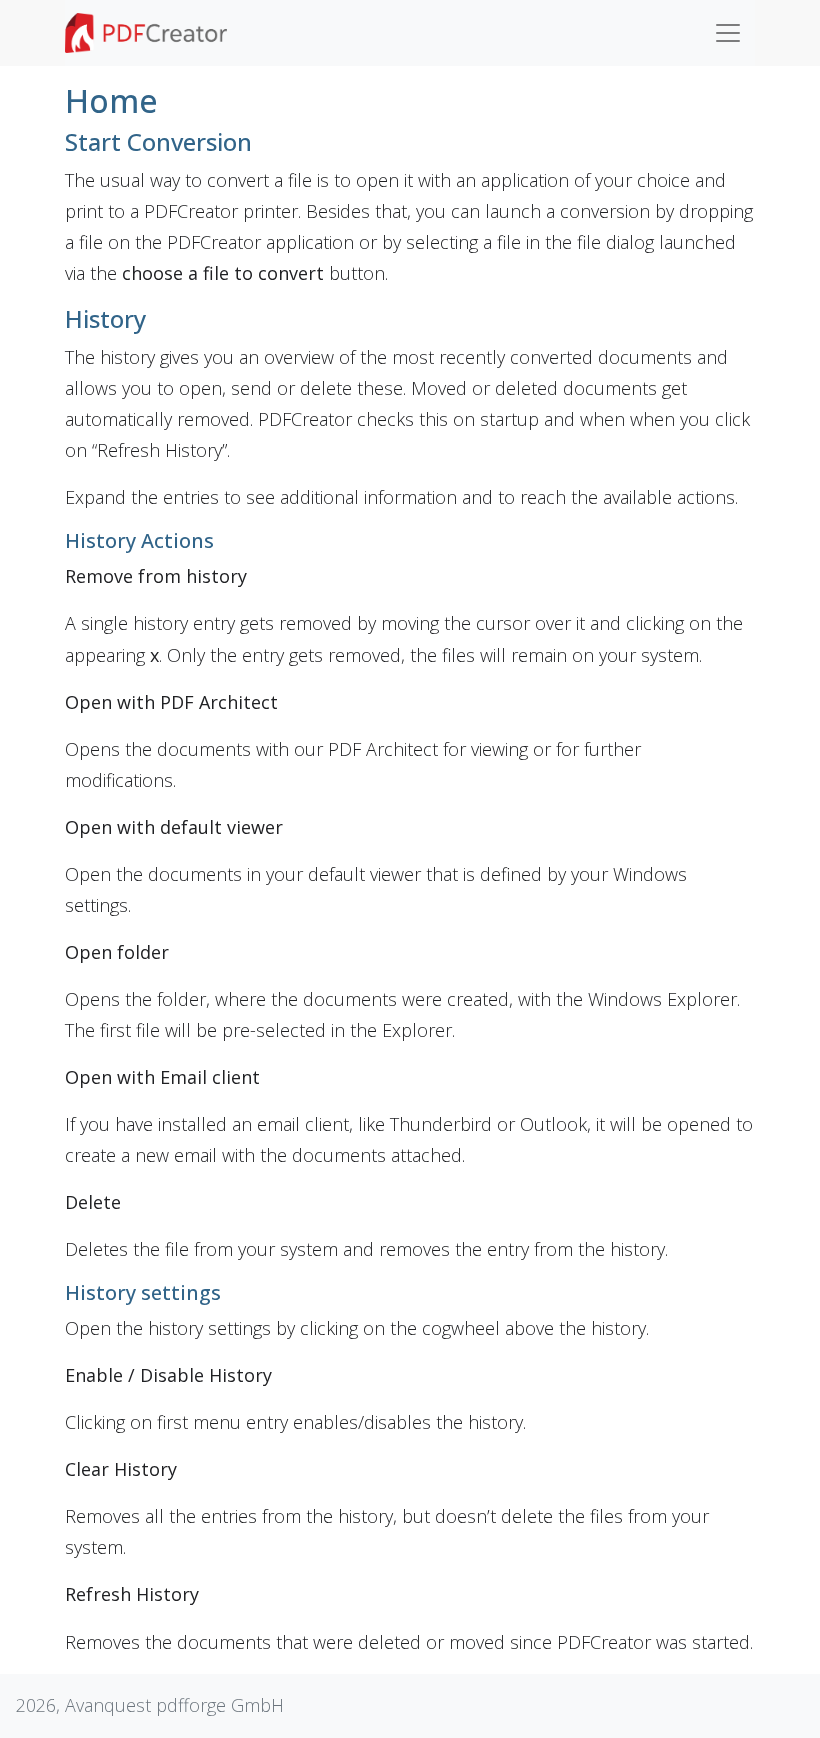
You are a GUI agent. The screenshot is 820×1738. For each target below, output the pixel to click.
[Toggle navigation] (728, 33)
